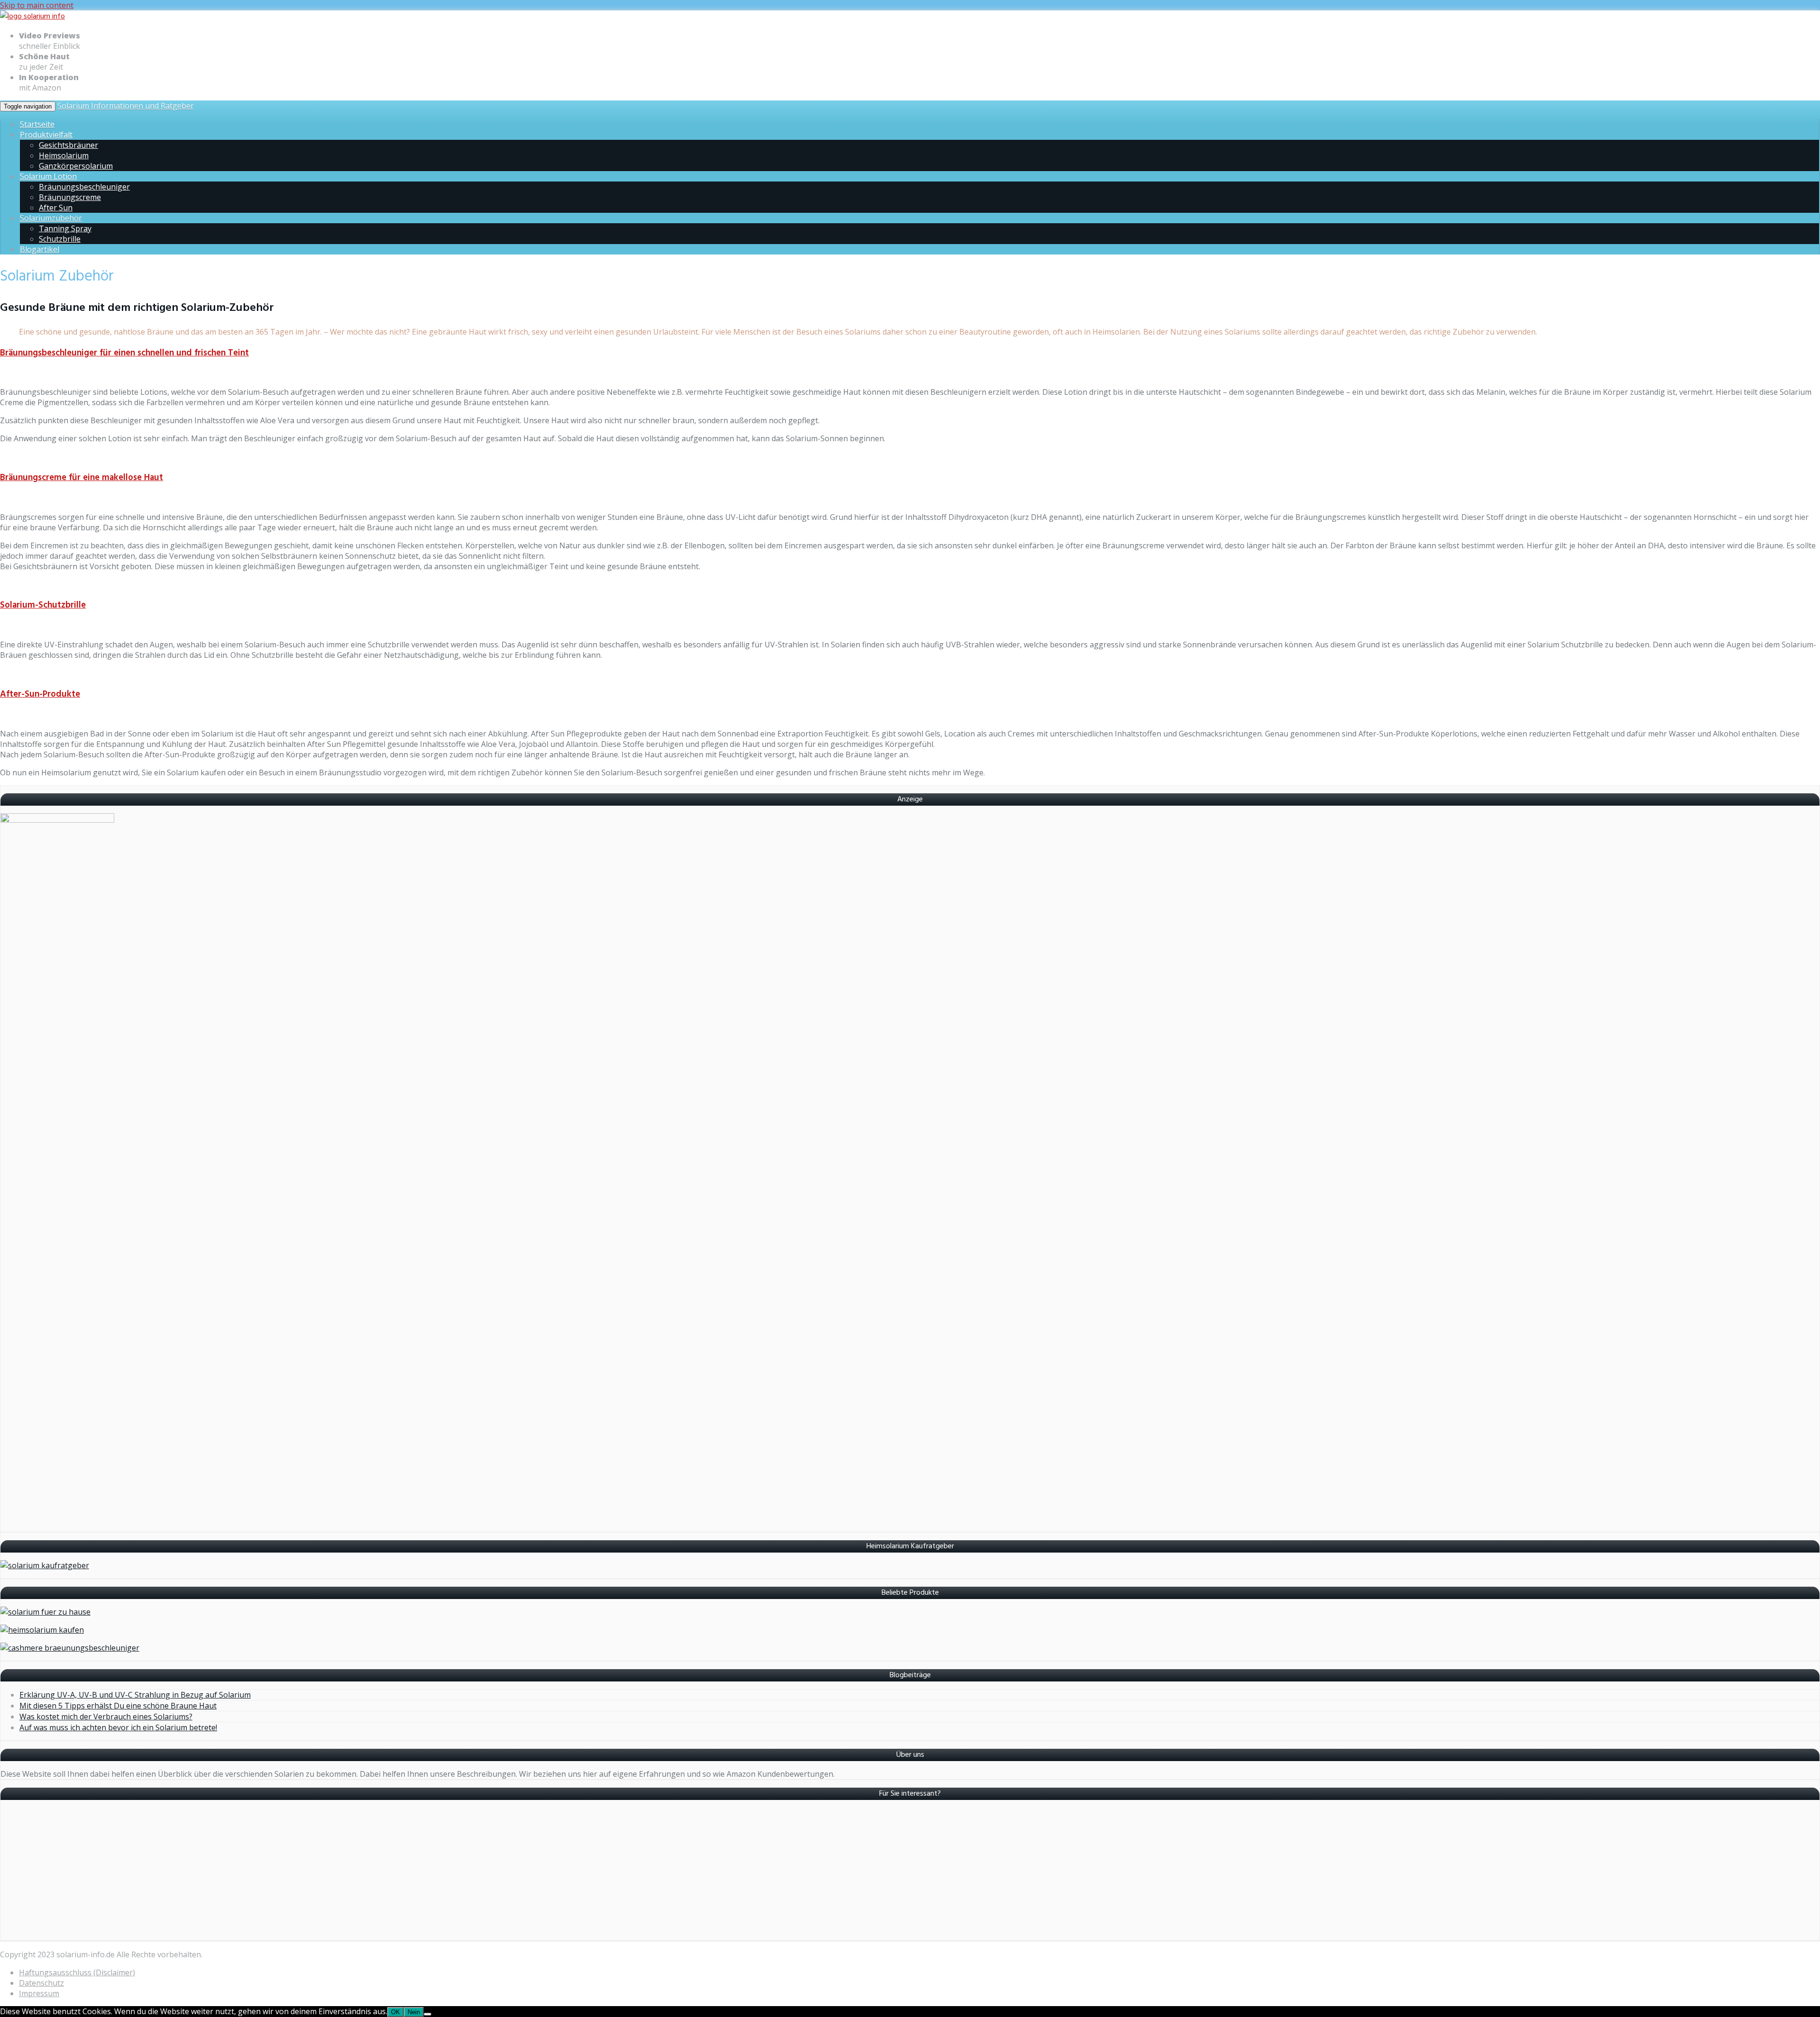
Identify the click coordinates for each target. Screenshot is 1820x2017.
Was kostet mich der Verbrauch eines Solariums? (106, 1717)
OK (396, 2012)
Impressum (39, 1993)
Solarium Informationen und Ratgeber (126, 106)
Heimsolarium (64, 155)
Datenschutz (41, 1983)
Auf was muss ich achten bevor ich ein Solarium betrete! (118, 1727)
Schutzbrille (60, 239)
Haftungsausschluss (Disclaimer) (77, 1972)
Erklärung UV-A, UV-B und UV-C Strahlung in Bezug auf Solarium (135, 1695)
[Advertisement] (285, 1874)
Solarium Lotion (48, 176)
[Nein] (428, 2014)
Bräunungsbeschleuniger (84, 187)
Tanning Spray (65, 228)
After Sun (56, 208)
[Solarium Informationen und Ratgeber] (32, 17)
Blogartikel (40, 249)
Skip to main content (37, 5)
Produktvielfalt (46, 135)
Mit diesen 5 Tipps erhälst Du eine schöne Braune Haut (118, 1706)
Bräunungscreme (70, 197)
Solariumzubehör (51, 218)
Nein (414, 2012)
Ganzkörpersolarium (76, 166)
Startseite (37, 124)
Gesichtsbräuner (68, 145)
